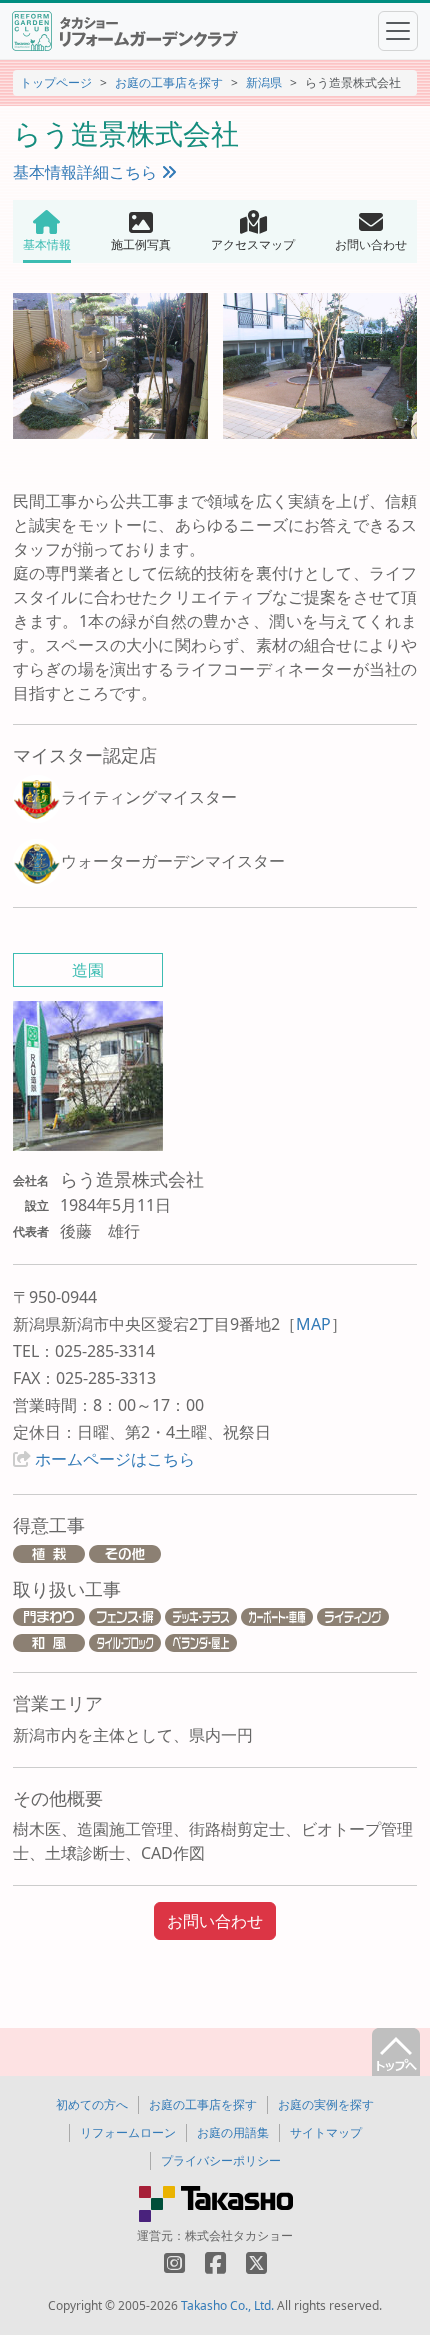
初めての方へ (92, 2104)
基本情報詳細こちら (87, 172)
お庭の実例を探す (326, 2104)
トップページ (56, 82)
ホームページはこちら (115, 1459)
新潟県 (264, 82)
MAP (313, 1324)
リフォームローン (128, 2132)
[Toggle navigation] (398, 31)
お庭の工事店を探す (169, 82)
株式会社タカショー (239, 2235)
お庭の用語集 (233, 2132)
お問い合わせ (215, 1921)
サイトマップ (326, 2132)
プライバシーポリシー (221, 2160)
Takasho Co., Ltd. (227, 2305)
